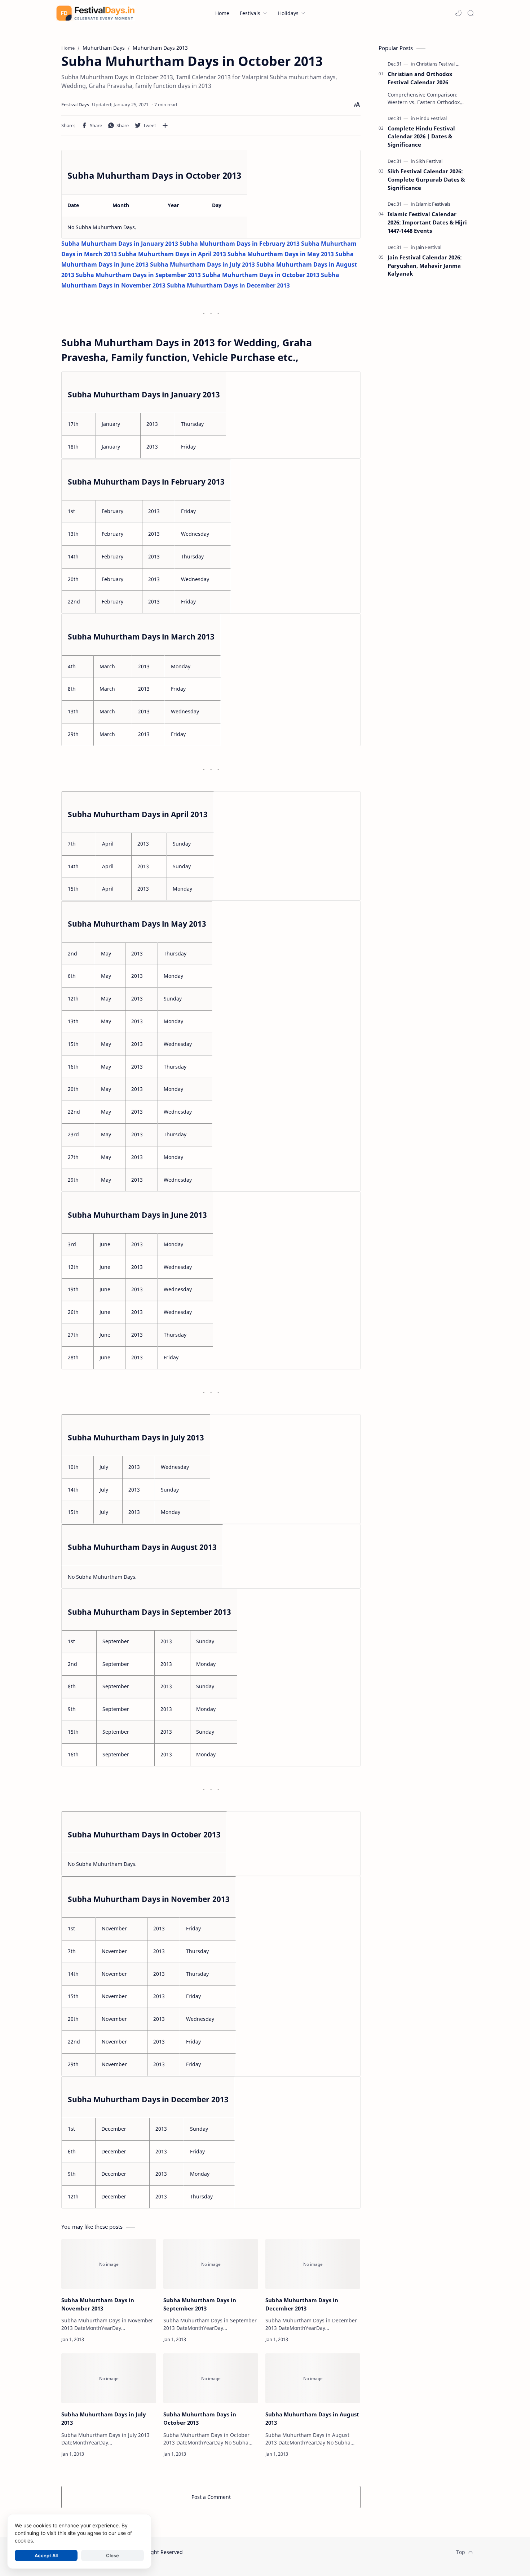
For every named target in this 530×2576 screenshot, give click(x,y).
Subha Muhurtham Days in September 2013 (200, 2304)
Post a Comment (211, 2497)
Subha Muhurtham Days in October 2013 (200, 2418)
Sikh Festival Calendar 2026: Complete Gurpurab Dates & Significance (426, 179)
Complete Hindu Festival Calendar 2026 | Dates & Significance (421, 137)
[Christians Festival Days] (441, 64)
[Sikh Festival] (429, 161)
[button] (458, 13)
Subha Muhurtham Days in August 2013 (312, 2418)
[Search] (471, 13)
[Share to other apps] (165, 125)
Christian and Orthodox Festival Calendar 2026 (420, 78)
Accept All (46, 2555)
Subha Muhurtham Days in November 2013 (98, 2304)
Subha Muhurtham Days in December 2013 (302, 2304)
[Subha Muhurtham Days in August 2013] (313, 2378)
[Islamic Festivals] (433, 204)
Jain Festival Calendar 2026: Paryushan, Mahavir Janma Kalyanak (425, 266)
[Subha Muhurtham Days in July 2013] (109, 2378)
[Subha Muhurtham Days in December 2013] (313, 2264)
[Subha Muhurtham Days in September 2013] (211, 2264)
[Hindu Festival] (431, 118)
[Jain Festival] (429, 247)
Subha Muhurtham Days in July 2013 (104, 2418)
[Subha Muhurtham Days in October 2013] (211, 2378)
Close (112, 2555)
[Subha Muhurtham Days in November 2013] (109, 2264)
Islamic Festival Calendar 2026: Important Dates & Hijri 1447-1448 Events (427, 222)
